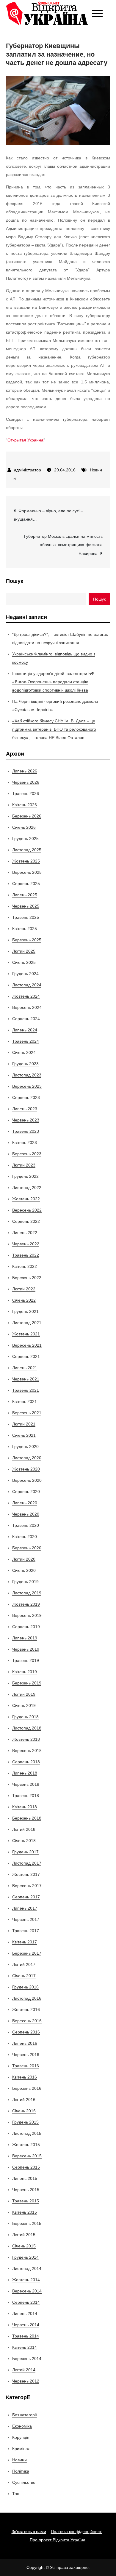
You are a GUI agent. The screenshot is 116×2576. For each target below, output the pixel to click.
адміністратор (28, 470)
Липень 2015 (25, 2178)
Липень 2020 (25, 1503)
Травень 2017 (26, 1931)
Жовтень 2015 (26, 2145)
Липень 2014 (25, 2313)
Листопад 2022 (27, 1188)
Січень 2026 (24, 827)
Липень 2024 (25, 1030)
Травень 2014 (26, 2336)
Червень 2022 (26, 1244)
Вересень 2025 (27, 872)
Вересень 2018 (27, 1751)
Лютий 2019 (24, 1694)
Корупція (21, 2437)
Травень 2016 (26, 2066)
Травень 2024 (26, 1041)
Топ (16, 2494)
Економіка (22, 2426)
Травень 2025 (26, 917)
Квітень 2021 (25, 1401)
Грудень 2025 (25, 839)
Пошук (15, 581)
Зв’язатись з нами (29, 2532)
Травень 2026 (26, 793)
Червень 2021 (26, 1379)
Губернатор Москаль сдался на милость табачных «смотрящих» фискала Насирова (63, 545)
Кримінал (21, 2449)
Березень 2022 (27, 1278)
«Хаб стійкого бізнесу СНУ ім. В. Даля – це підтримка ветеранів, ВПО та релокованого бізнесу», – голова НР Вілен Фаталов (54, 729)
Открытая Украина (25, 440)
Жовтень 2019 (26, 1604)
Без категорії (25, 2415)
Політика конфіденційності (77, 2532)
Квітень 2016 (25, 2077)
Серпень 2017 (26, 1897)
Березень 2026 (27, 816)
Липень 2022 (25, 1233)
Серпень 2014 (26, 2302)
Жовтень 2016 (26, 2009)
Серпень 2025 (26, 884)
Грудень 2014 (25, 2257)
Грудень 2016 (25, 1987)
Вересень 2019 (27, 1615)
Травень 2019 (26, 1660)
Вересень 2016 (27, 2021)
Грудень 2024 (25, 974)
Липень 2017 (25, 1908)
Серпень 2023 (26, 1097)
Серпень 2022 (26, 1221)
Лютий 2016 (24, 2100)
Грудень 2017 (25, 1852)
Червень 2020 (26, 1514)
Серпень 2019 (26, 1627)
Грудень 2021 (25, 1311)
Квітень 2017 (25, 1942)
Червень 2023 (26, 1120)
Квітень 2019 (25, 1672)
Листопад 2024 (27, 985)
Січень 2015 (24, 2246)
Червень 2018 (26, 1784)
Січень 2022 (24, 1300)
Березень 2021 (27, 1413)
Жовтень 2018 (26, 1739)
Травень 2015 (26, 2201)
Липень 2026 (25, 771)
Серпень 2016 (26, 2032)
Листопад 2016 (27, 1998)
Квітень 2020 (25, 1537)
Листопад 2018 (27, 1728)
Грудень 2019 (25, 1582)
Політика (21, 2471)
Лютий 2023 (24, 1165)
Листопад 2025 (27, 850)
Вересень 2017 (27, 1886)
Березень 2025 (27, 940)
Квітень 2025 (25, 929)
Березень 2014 (27, 2359)
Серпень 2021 (26, 1356)
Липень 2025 (25, 895)
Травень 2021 (26, 1390)
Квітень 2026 (25, 805)
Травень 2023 (26, 1131)
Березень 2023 (27, 1154)
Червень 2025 (26, 906)
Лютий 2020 (24, 1559)
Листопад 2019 (27, 1593)
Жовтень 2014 (26, 2280)
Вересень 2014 (27, 2291)
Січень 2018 (24, 1841)
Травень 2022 (26, 1255)
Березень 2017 (27, 1953)
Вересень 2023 (27, 1086)
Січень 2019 (24, 1705)
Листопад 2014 (27, 2268)
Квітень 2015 (25, 2212)
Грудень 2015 (25, 2122)
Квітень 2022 (25, 1266)
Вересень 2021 (27, 1345)
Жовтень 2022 (26, 1199)
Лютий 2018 (24, 1829)
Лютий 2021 (24, 1424)
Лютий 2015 (24, 2235)
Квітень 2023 (25, 1143)
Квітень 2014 (25, 2347)
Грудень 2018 (25, 1717)
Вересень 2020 (27, 1480)
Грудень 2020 (25, 1447)
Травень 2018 (26, 1796)
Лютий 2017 (24, 1964)
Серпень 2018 (26, 1762)
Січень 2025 (24, 962)
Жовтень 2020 (26, 1469)
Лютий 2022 (24, 1289)
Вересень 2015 (27, 2156)
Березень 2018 (27, 1818)
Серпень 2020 (26, 1492)
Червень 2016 (26, 2055)
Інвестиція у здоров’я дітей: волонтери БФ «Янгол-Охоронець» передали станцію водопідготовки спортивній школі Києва (53, 682)
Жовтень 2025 (26, 861)
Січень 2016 (24, 2111)
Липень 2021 (25, 1368)
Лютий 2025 (24, 951)
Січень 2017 (24, 1976)
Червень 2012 (26, 2381)
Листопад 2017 (27, 1863)
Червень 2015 (26, 2190)
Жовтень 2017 (26, 1874)
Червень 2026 (26, 782)
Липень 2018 (25, 1773)
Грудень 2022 (25, 1176)
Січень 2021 (24, 1435)
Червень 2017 (26, 1919)
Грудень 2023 (25, 1064)
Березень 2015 (27, 2223)
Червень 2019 (26, 1649)
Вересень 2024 (27, 1007)
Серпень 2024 (26, 1019)
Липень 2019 (25, 1638)
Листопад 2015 (27, 2133)
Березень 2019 (27, 1683)
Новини (19, 2460)
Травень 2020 (26, 1525)
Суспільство (24, 2482)
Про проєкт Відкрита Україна (58, 2540)
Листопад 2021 (27, 1323)
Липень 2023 (25, 1109)
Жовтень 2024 (26, 996)
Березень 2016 (27, 2088)
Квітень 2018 (25, 1807)
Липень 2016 (25, 2043)
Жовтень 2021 (26, 1334)
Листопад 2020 (27, 1458)
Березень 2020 (27, 1548)
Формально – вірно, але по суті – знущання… (48, 515)
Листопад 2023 (27, 1075)
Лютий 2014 (24, 2370)
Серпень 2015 (26, 2167)
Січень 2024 (24, 1052)
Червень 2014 (26, 2325)
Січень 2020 (24, 1570)
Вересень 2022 (27, 1210)
